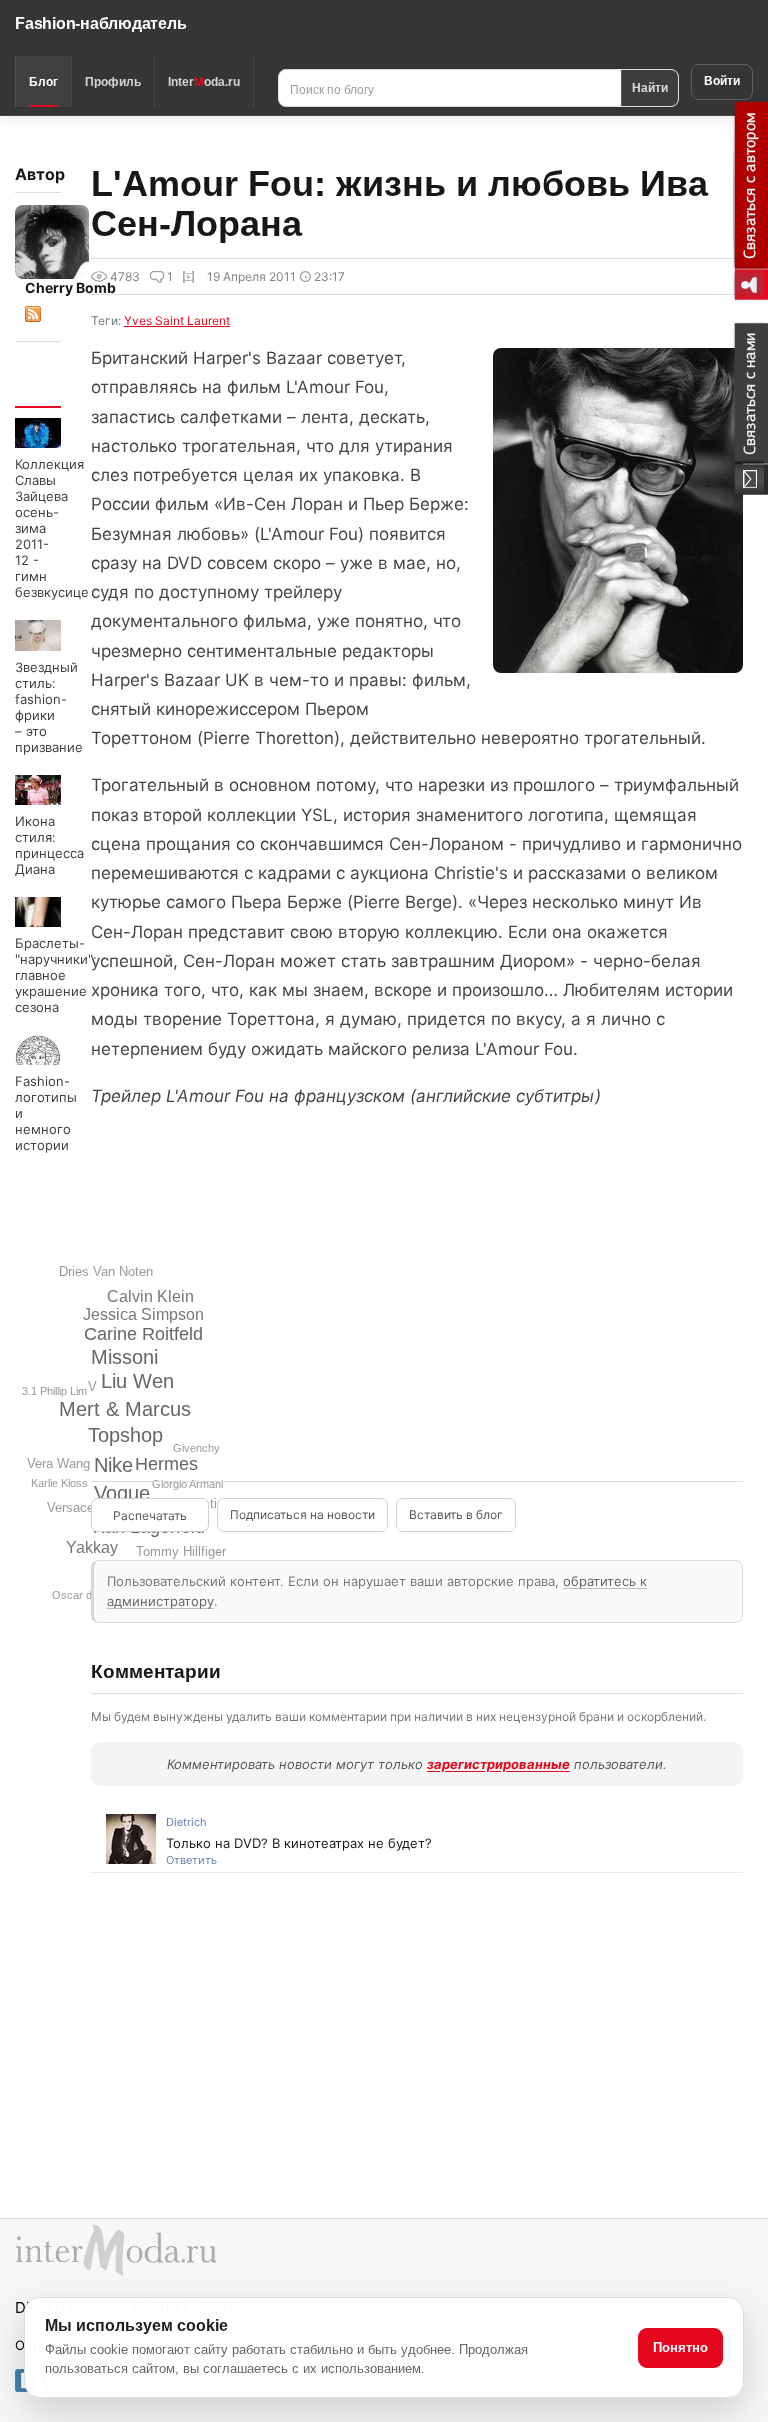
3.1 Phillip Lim (54, 1391)
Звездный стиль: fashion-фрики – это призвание (49, 707)
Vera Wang (58, 1463)
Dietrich (186, 1822)
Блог (43, 82)
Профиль (113, 82)
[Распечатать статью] (150, 1515)
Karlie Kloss (59, 1483)
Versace (70, 1507)
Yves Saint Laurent (177, 320)
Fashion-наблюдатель (100, 23)
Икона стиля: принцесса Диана (49, 845)
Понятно (680, 2347)
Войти (722, 81)
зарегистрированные (498, 1764)
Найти (650, 87)
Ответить (191, 1860)
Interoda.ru (204, 82)
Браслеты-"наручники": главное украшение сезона (56, 975)
